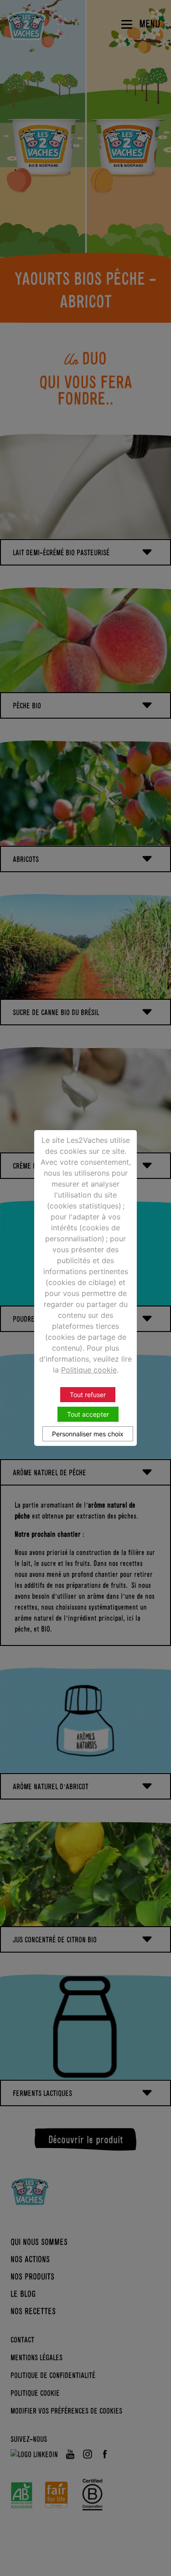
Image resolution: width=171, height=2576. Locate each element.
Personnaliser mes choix (88, 1434)
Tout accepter (88, 1414)
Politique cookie (89, 1370)
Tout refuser (88, 1395)
